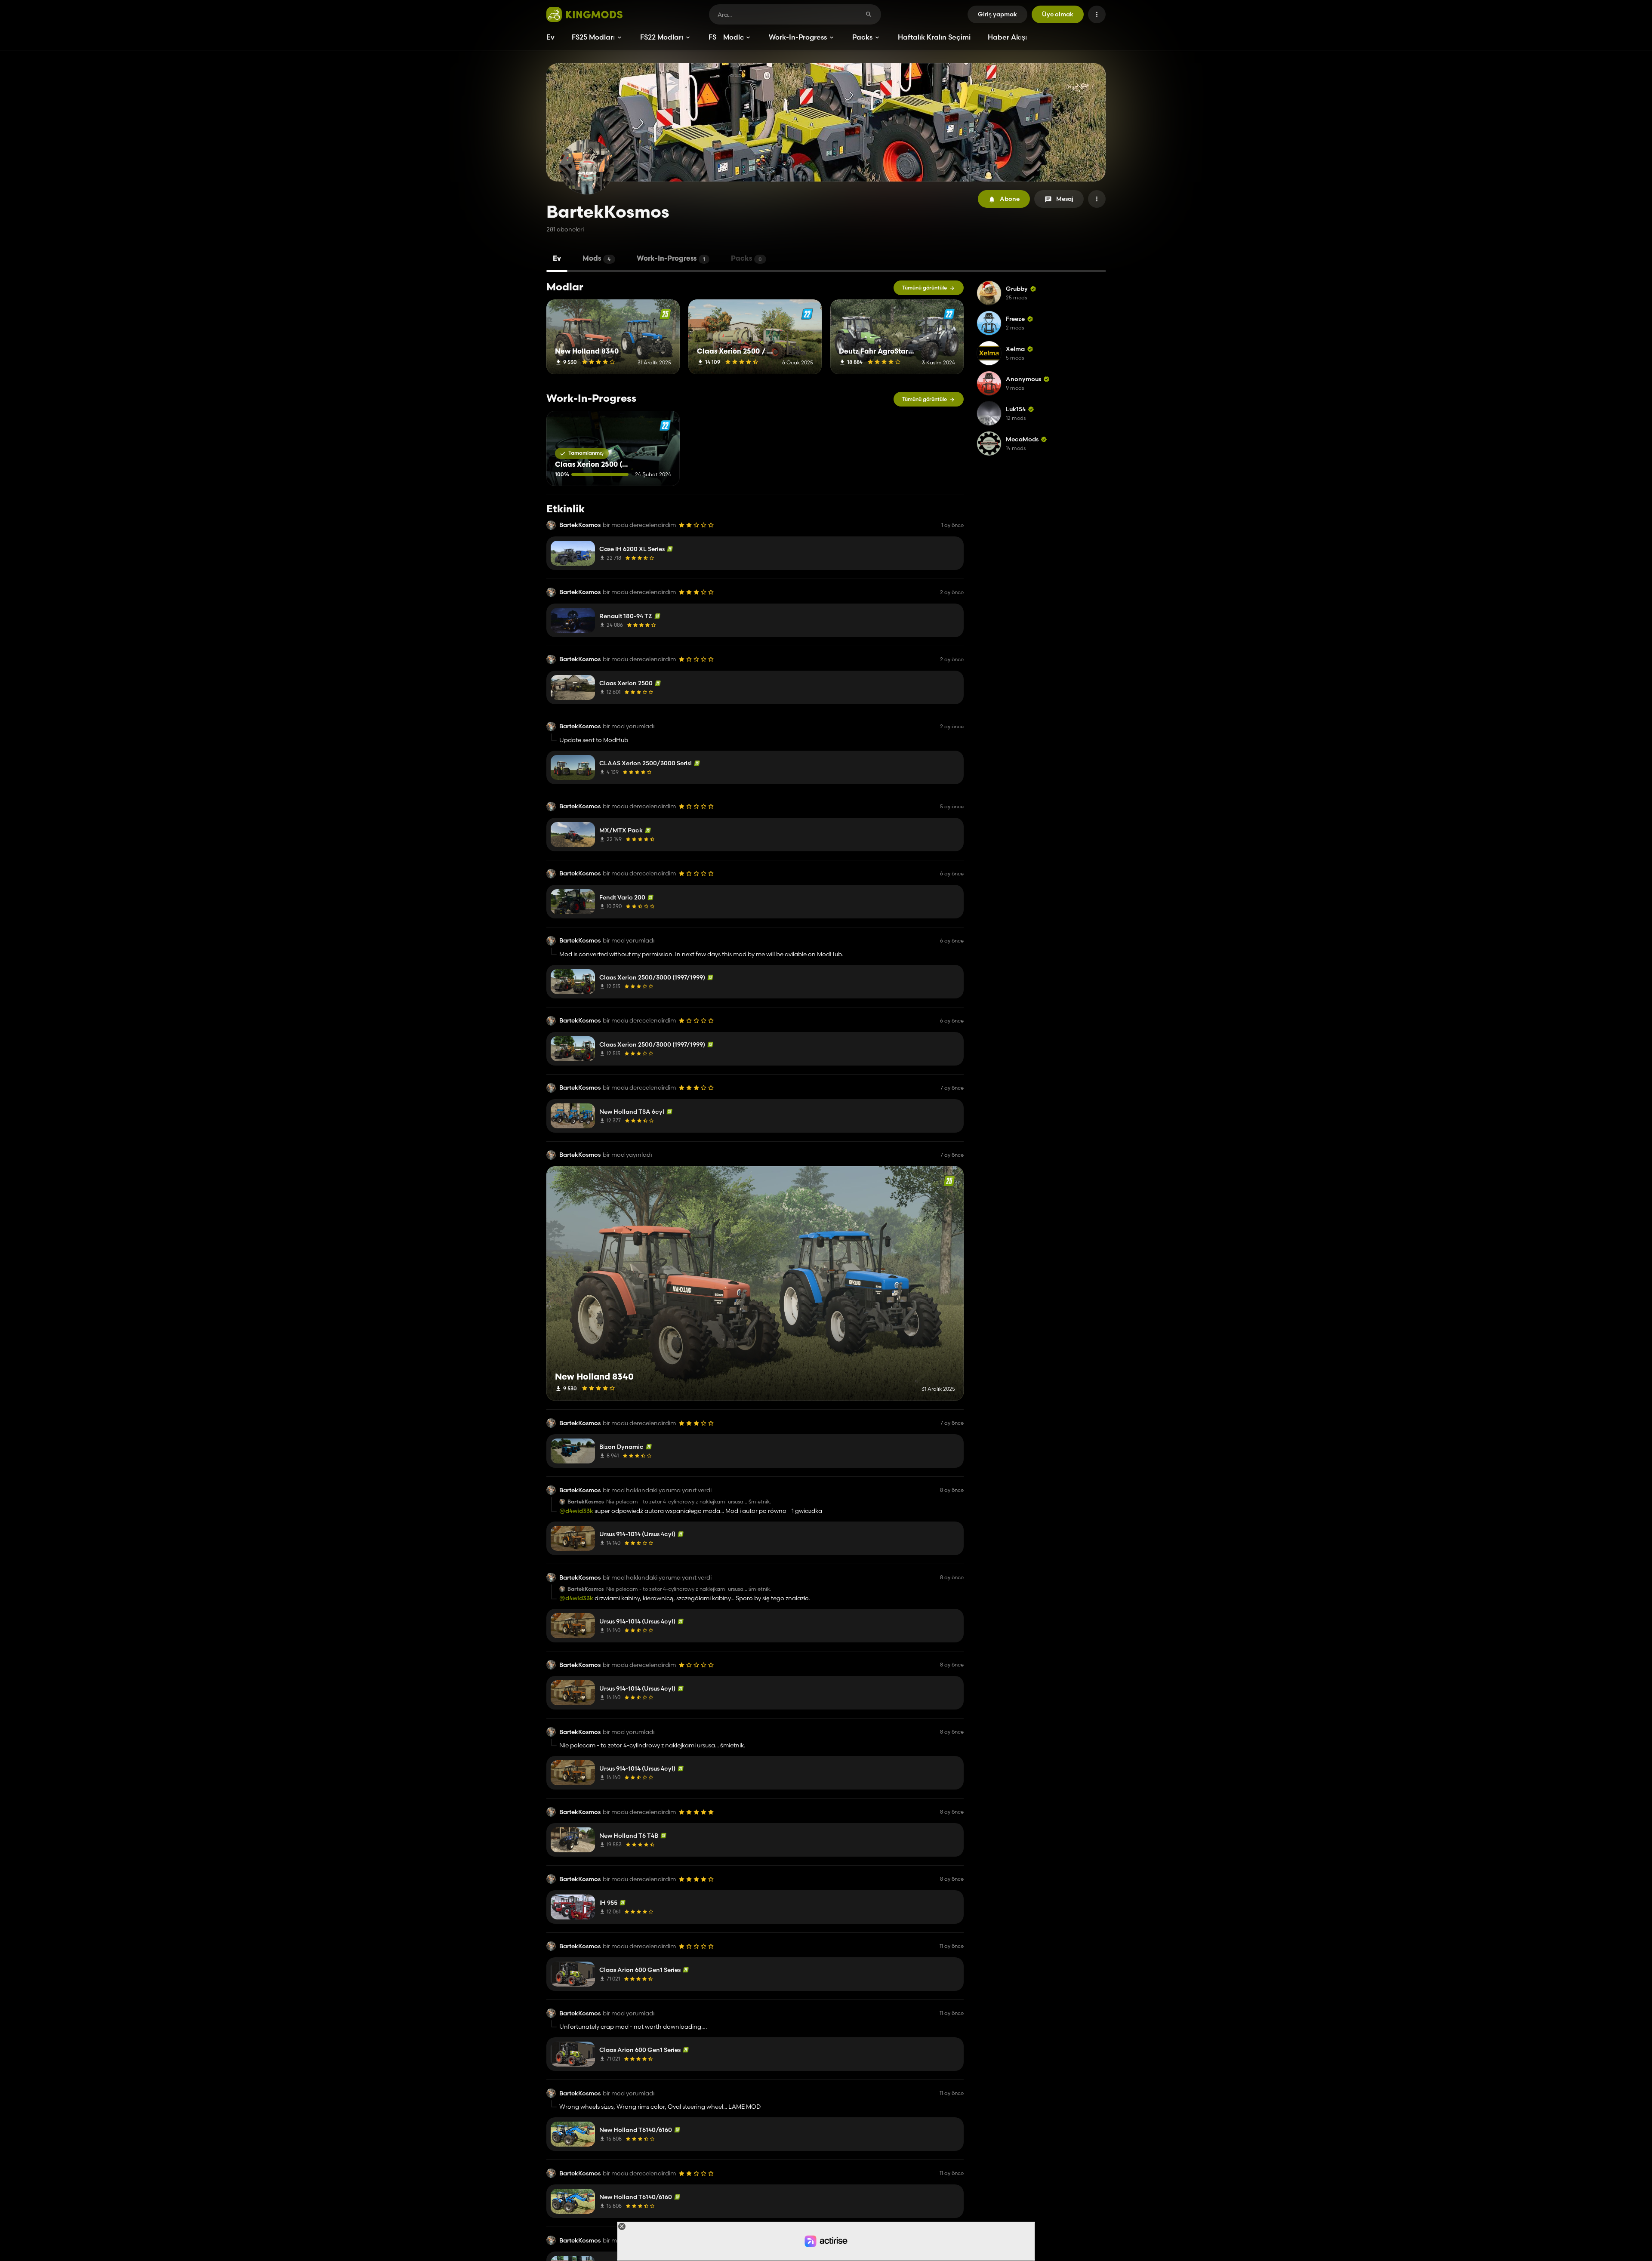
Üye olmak (1058, 14)
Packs (862, 37)
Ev (550, 37)
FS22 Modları (662, 37)
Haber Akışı (1007, 37)
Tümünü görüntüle (925, 288)
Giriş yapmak (997, 14)
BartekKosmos (580, 525)
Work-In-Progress (798, 37)
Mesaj (1065, 199)
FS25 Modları (593, 37)
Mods (597, 259)
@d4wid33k (576, 1511)
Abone (1010, 199)
